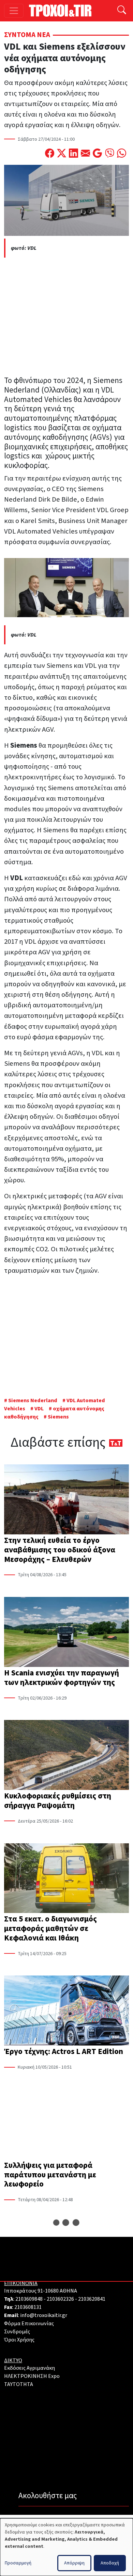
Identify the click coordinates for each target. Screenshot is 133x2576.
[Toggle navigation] (14, 11)
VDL (39, 1409)
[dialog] (66, 2547)
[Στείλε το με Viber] (110, 154)
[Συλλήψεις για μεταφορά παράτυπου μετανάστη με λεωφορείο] (66, 2125)
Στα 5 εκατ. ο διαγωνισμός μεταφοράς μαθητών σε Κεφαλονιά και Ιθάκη (50, 1928)
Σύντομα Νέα (27, 35)
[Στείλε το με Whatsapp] (122, 154)
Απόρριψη (74, 2563)
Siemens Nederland (33, 1400)
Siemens (58, 1417)
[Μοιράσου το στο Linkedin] (73, 154)
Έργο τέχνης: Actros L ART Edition (64, 2051)
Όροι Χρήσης (19, 2340)
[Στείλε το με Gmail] (97, 154)
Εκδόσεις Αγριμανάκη (29, 2368)
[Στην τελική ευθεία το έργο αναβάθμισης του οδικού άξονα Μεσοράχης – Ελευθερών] (66, 1500)
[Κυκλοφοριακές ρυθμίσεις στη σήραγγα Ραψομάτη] (66, 1756)
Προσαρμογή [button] (18, 2563)
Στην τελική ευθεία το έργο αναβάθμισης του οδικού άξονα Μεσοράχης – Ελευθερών (60, 1550)
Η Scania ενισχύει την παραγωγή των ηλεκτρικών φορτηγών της (62, 1678)
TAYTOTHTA (19, 2384)
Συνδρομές (17, 2332)
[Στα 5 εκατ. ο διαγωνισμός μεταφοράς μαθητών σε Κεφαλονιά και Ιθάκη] (66, 1879)
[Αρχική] (63, 11)
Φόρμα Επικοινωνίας (29, 2323)
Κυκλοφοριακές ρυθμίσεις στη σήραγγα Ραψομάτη (58, 1801)
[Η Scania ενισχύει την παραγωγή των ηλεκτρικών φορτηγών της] (66, 1633)
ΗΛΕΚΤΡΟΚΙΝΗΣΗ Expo (32, 2376)
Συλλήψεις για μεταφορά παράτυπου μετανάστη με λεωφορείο (50, 2175)
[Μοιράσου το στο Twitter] (62, 154)
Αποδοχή (110, 2563)
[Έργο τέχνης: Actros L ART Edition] (66, 2011)
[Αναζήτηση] (122, 11)
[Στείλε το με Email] (85, 154)
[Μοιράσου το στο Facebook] (50, 154)
